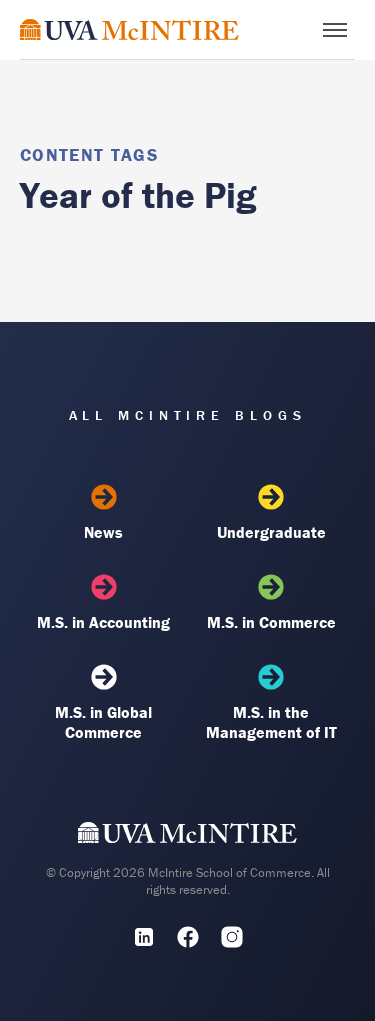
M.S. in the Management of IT (271, 722)
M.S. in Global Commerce (103, 722)
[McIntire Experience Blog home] (129, 29)
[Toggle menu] (335, 30)
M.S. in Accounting (103, 622)
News (103, 532)
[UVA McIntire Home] (187, 837)
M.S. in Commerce (271, 622)
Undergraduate (271, 532)
